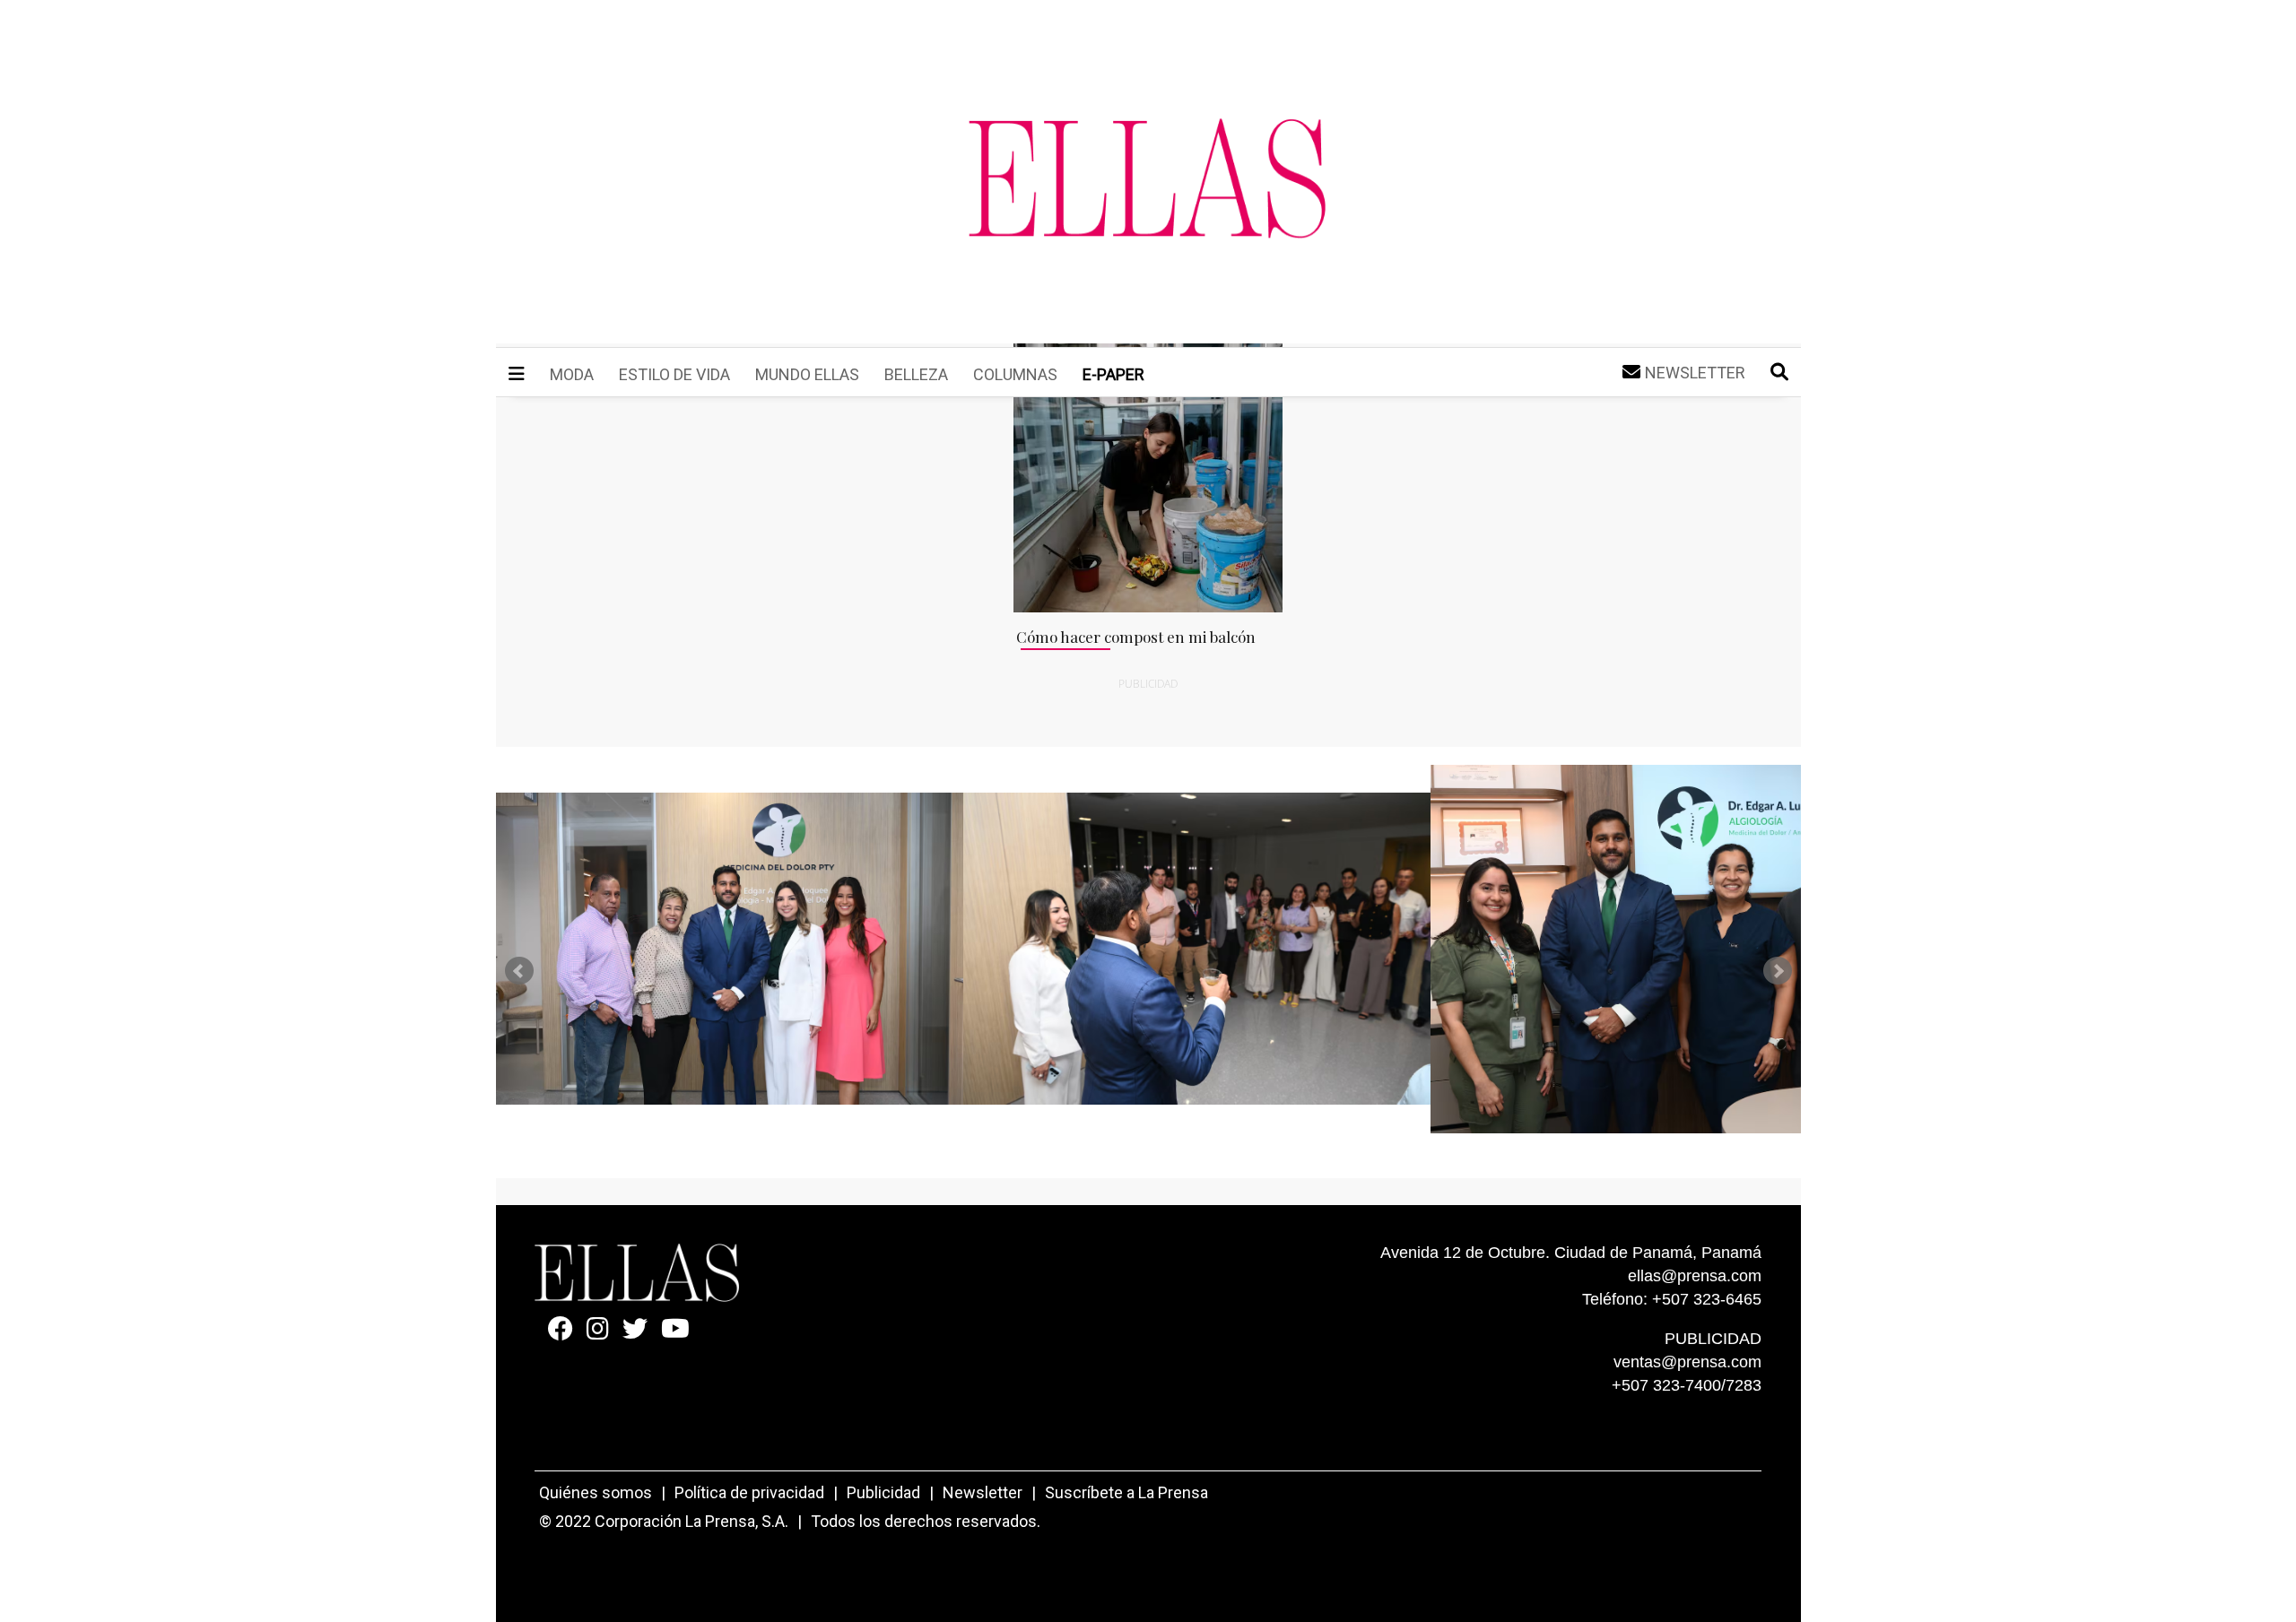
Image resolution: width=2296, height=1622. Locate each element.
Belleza (916, 374)
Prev (519, 971)
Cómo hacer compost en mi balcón (1136, 637)
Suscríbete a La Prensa (1126, 1492)
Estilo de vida (674, 374)
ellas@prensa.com (1695, 1276)
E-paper (1113, 374)
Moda (572, 374)
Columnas (1015, 374)
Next (1778, 971)
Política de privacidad (749, 1492)
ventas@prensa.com (1687, 1362)
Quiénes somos (596, 1492)
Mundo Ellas (807, 374)
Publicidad (883, 1492)
